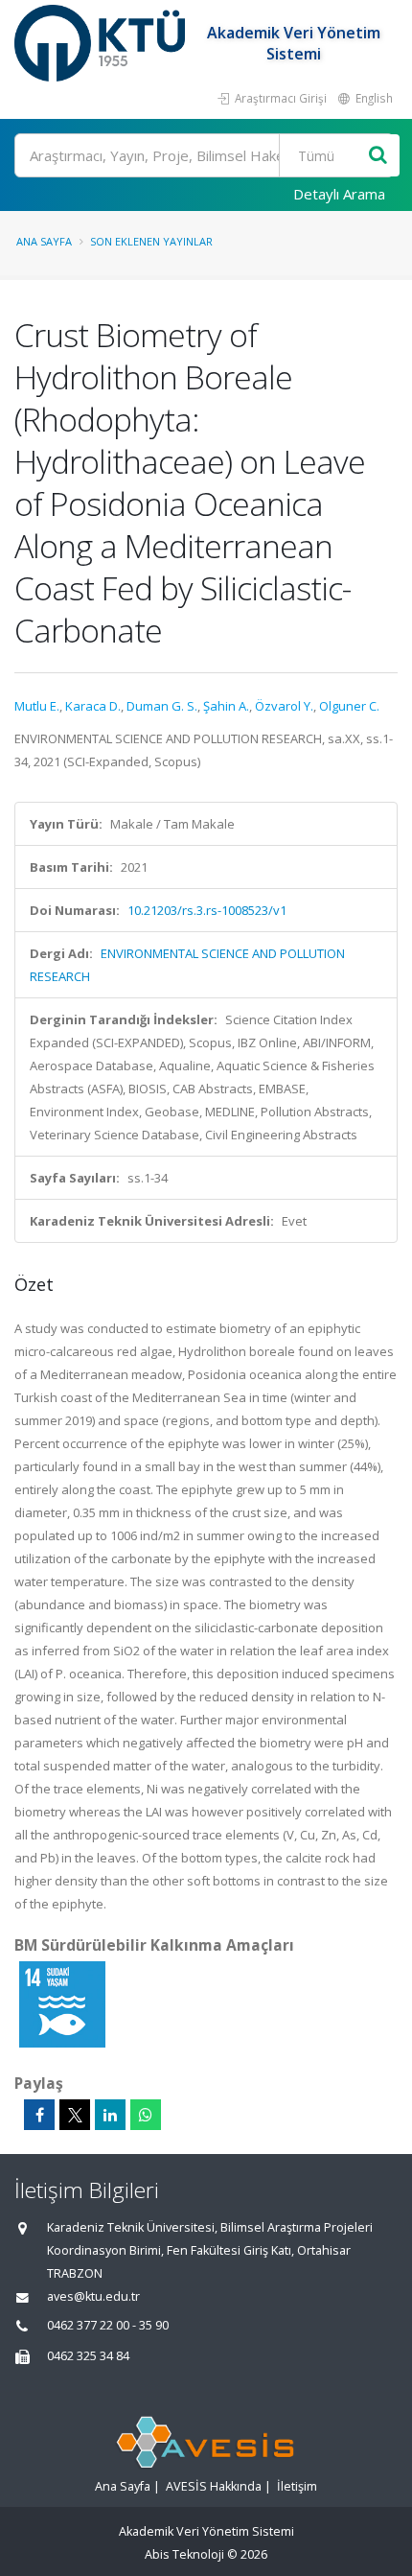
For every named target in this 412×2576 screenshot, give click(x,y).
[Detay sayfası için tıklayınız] (62, 2003)
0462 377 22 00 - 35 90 (108, 2325)
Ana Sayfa (44, 241)
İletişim (297, 2486)
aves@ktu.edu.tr (93, 2296)
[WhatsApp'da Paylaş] (146, 2115)
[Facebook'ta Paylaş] (39, 2115)
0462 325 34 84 (88, 2356)
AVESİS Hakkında (214, 2486)
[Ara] (378, 156)
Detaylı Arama (339, 194)
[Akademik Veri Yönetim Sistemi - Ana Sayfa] (102, 43)
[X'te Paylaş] (75, 2115)
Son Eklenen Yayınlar (151, 241)
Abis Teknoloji (184, 2554)
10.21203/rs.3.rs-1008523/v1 (207, 910)
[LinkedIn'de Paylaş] (110, 2115)
